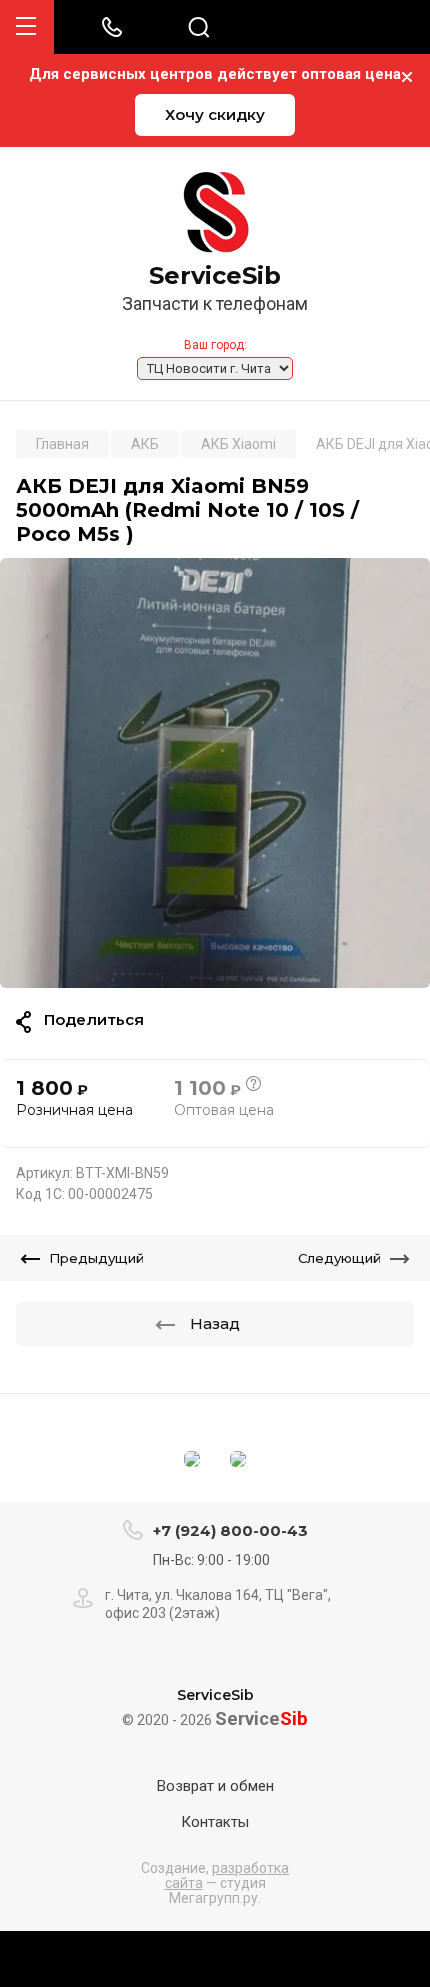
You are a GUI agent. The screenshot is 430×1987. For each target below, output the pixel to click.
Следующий (339, 1258)
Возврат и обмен (215, 1786)
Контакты (215, 1822)
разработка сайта (227, 1875)
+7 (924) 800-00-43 (230, 1530)
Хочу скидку (215, 114)
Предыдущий (96, 1258)
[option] (215, 773)
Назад (215, 1323)
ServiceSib (215, 276)
